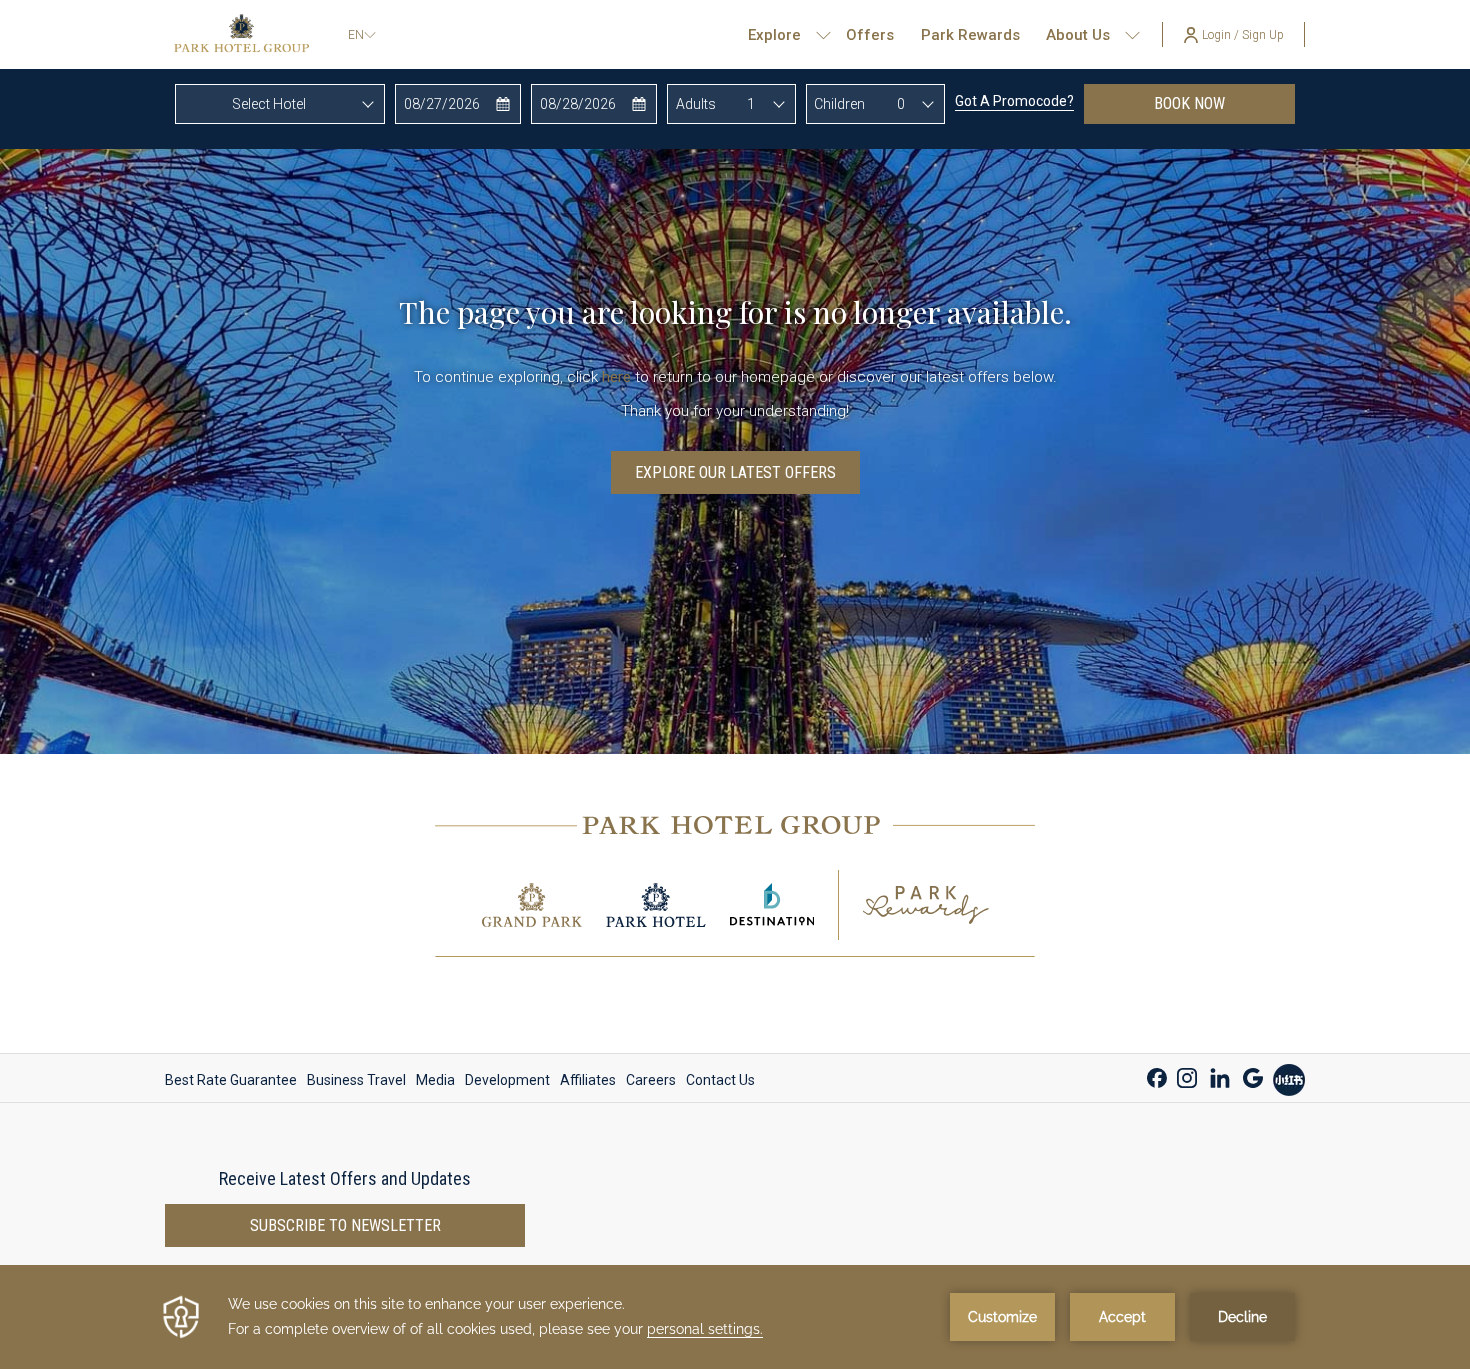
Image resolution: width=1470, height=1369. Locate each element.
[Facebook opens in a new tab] (1157, 1075)
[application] (735, 1317)
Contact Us (720, 1080)
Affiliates (588, 1080)
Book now (1224, 103)
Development (507, 1080)
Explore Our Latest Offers (735, 472)
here (616, 377)
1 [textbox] (751, 104)
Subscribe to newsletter (345, 1225)
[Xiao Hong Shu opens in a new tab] (1289, 1077)
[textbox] (280, 104)
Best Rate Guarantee (231, 1080)
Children (839, 104)
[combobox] (280, 104)
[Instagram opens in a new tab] (1187, 1075)
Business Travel (356, 1080)
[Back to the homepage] (241, 34)
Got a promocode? (1014, 101)
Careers (651, 1080)
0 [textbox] (901, 104)
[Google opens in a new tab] (1253, 1075)
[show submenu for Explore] (823, 34)
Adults (696, 104)
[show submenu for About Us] (1132, 34)
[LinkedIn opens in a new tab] (1220, 1075)
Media (435, 1080)
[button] (458, 104)
